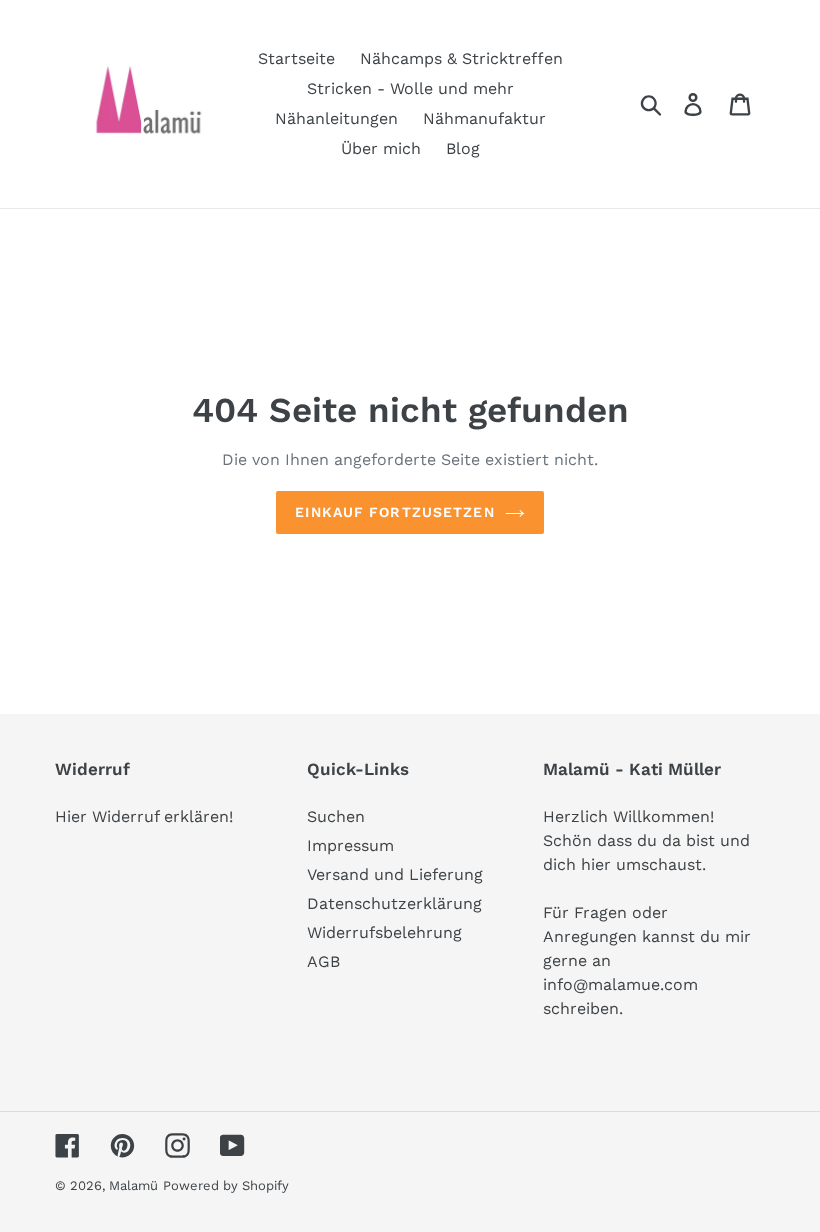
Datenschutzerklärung (394, 903)
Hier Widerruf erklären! (144, 816)
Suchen (336, 816)
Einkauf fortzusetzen (394, 512)
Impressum (350, 845)
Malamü (133, 1185)
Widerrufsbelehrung (384, 932)
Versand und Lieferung (395, 874)
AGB (323, 961)
